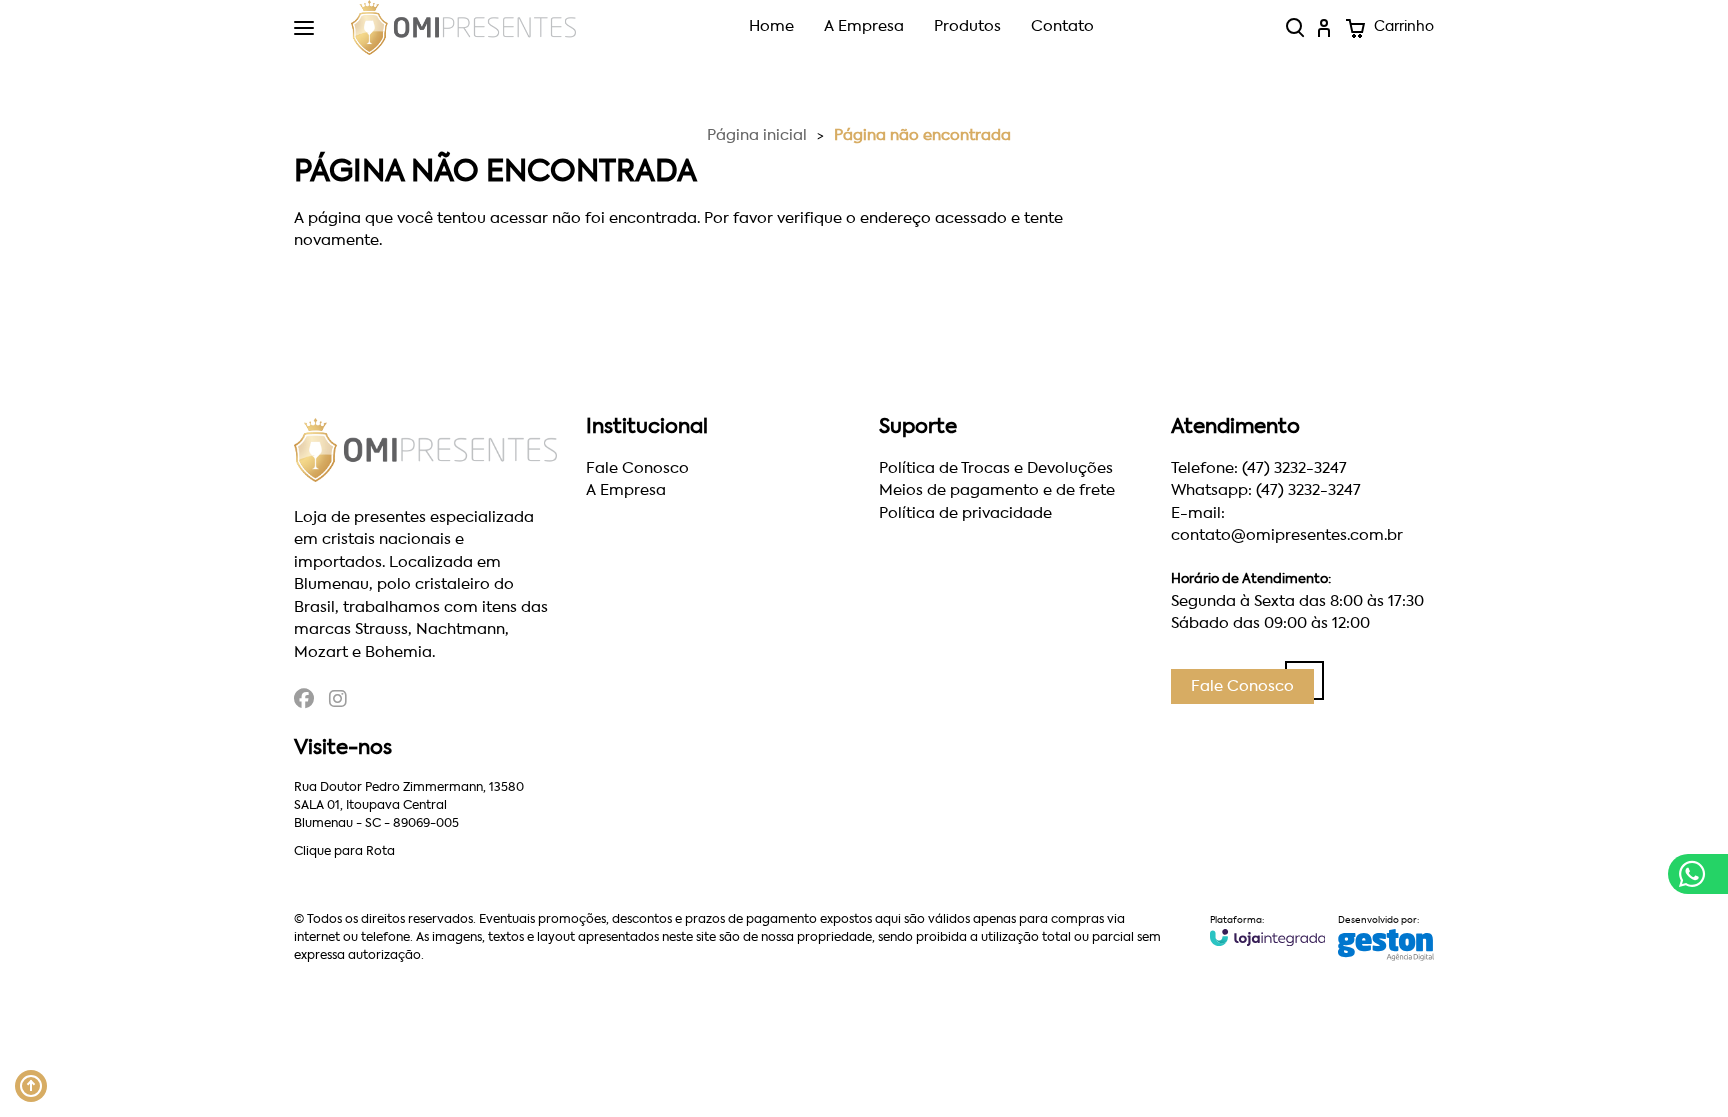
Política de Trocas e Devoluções (996, 468)
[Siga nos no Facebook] (304, 701)
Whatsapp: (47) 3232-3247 (1266, 490)
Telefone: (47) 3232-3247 (1259, 468)
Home (771, 26)
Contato (1062, 26)
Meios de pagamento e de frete (997, 490)
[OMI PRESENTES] (463, 28)
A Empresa (864, 26)
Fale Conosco (637, 468)
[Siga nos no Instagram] (338, 701)
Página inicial (757, 135)
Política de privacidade (965, 513)
